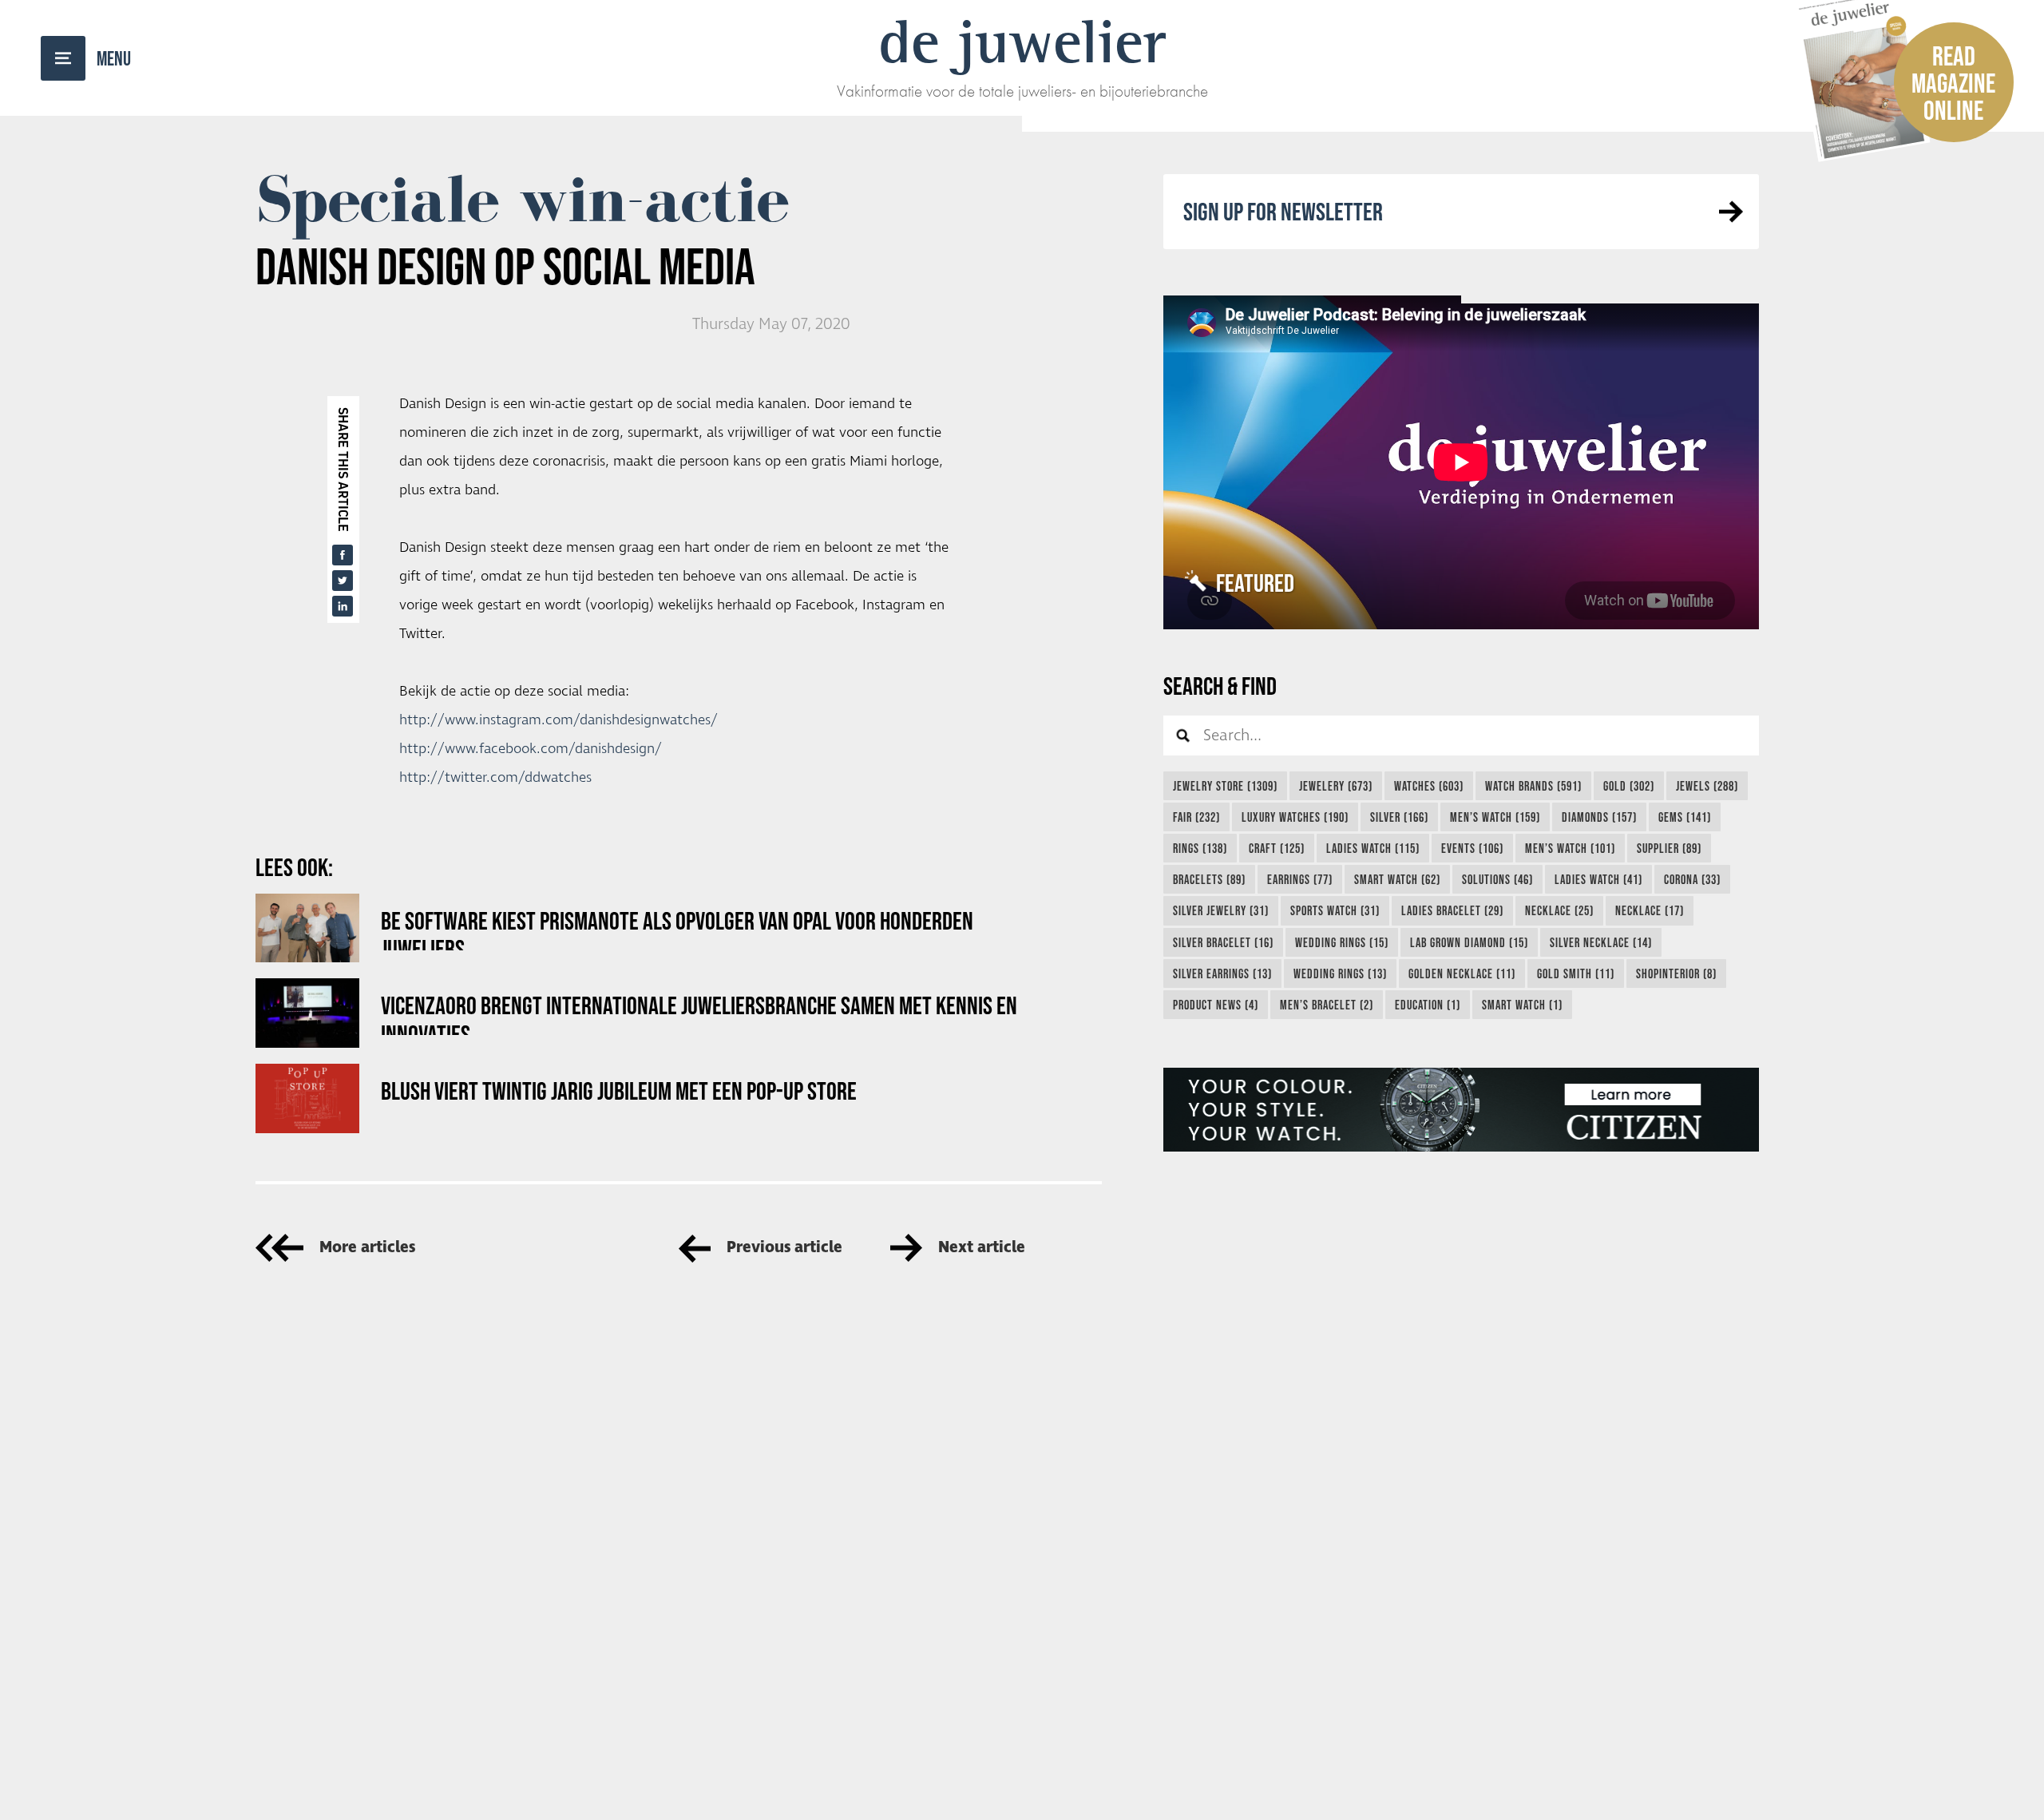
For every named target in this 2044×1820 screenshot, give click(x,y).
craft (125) (1277, 848)
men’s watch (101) (1570, 848)
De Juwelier (1022, 42)
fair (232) (1196, 817)
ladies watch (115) (1373, 848)
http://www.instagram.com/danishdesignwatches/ (559, 720)
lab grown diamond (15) (1469, 942)
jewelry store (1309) (1225, 786)
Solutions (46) (1497, 879)
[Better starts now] (1461, 1110)
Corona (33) (1692, 879)
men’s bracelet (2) (1327, 1005)
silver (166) (1399, 817)
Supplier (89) (1669, 848)
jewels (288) (1707, 786)
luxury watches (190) (1295, 817)
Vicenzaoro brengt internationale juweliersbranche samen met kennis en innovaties (699, 1013)
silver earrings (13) (1222, 973)
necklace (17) (1650, 910)
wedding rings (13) (1340, 973)
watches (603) (1429, 786)
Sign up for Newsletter (1283, 211)
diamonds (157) (1599, 817)
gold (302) (1629, 786)
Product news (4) (1216, 1005)
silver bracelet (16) (1223, 942)
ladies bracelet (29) (1452, 910)
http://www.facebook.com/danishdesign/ (531, 749)
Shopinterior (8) (1676, 973)
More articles (367, 1248)
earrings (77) (1300, 879)
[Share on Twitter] (343, 581)
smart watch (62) (1397, 879)
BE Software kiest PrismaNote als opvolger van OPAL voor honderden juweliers (677, 928)
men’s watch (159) (1495, 817)
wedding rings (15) (1342, 942)
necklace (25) (1559, 910)
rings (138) (1200, 848)
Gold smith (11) (1576, 973)
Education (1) (1428, 1005)
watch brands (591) (1533, 786)
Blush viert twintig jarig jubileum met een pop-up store (619, 1090)
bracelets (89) (1209, 879)
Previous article (784, 1248)
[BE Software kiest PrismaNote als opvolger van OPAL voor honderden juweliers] (307, 928)
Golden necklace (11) (1462, 973)
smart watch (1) (1522, 1005)
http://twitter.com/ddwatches (495, 778)
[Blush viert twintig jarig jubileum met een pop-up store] (307, 1098)
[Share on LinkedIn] (343, 606)
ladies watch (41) (1598, 879)
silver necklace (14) (1601, 942)
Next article (982, 1248)
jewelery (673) (1336, 786)
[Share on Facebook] (343, 555)
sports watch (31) (1335, 910)
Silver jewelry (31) (1221, 910)
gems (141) (1685, 817)
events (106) (1472, 848)
